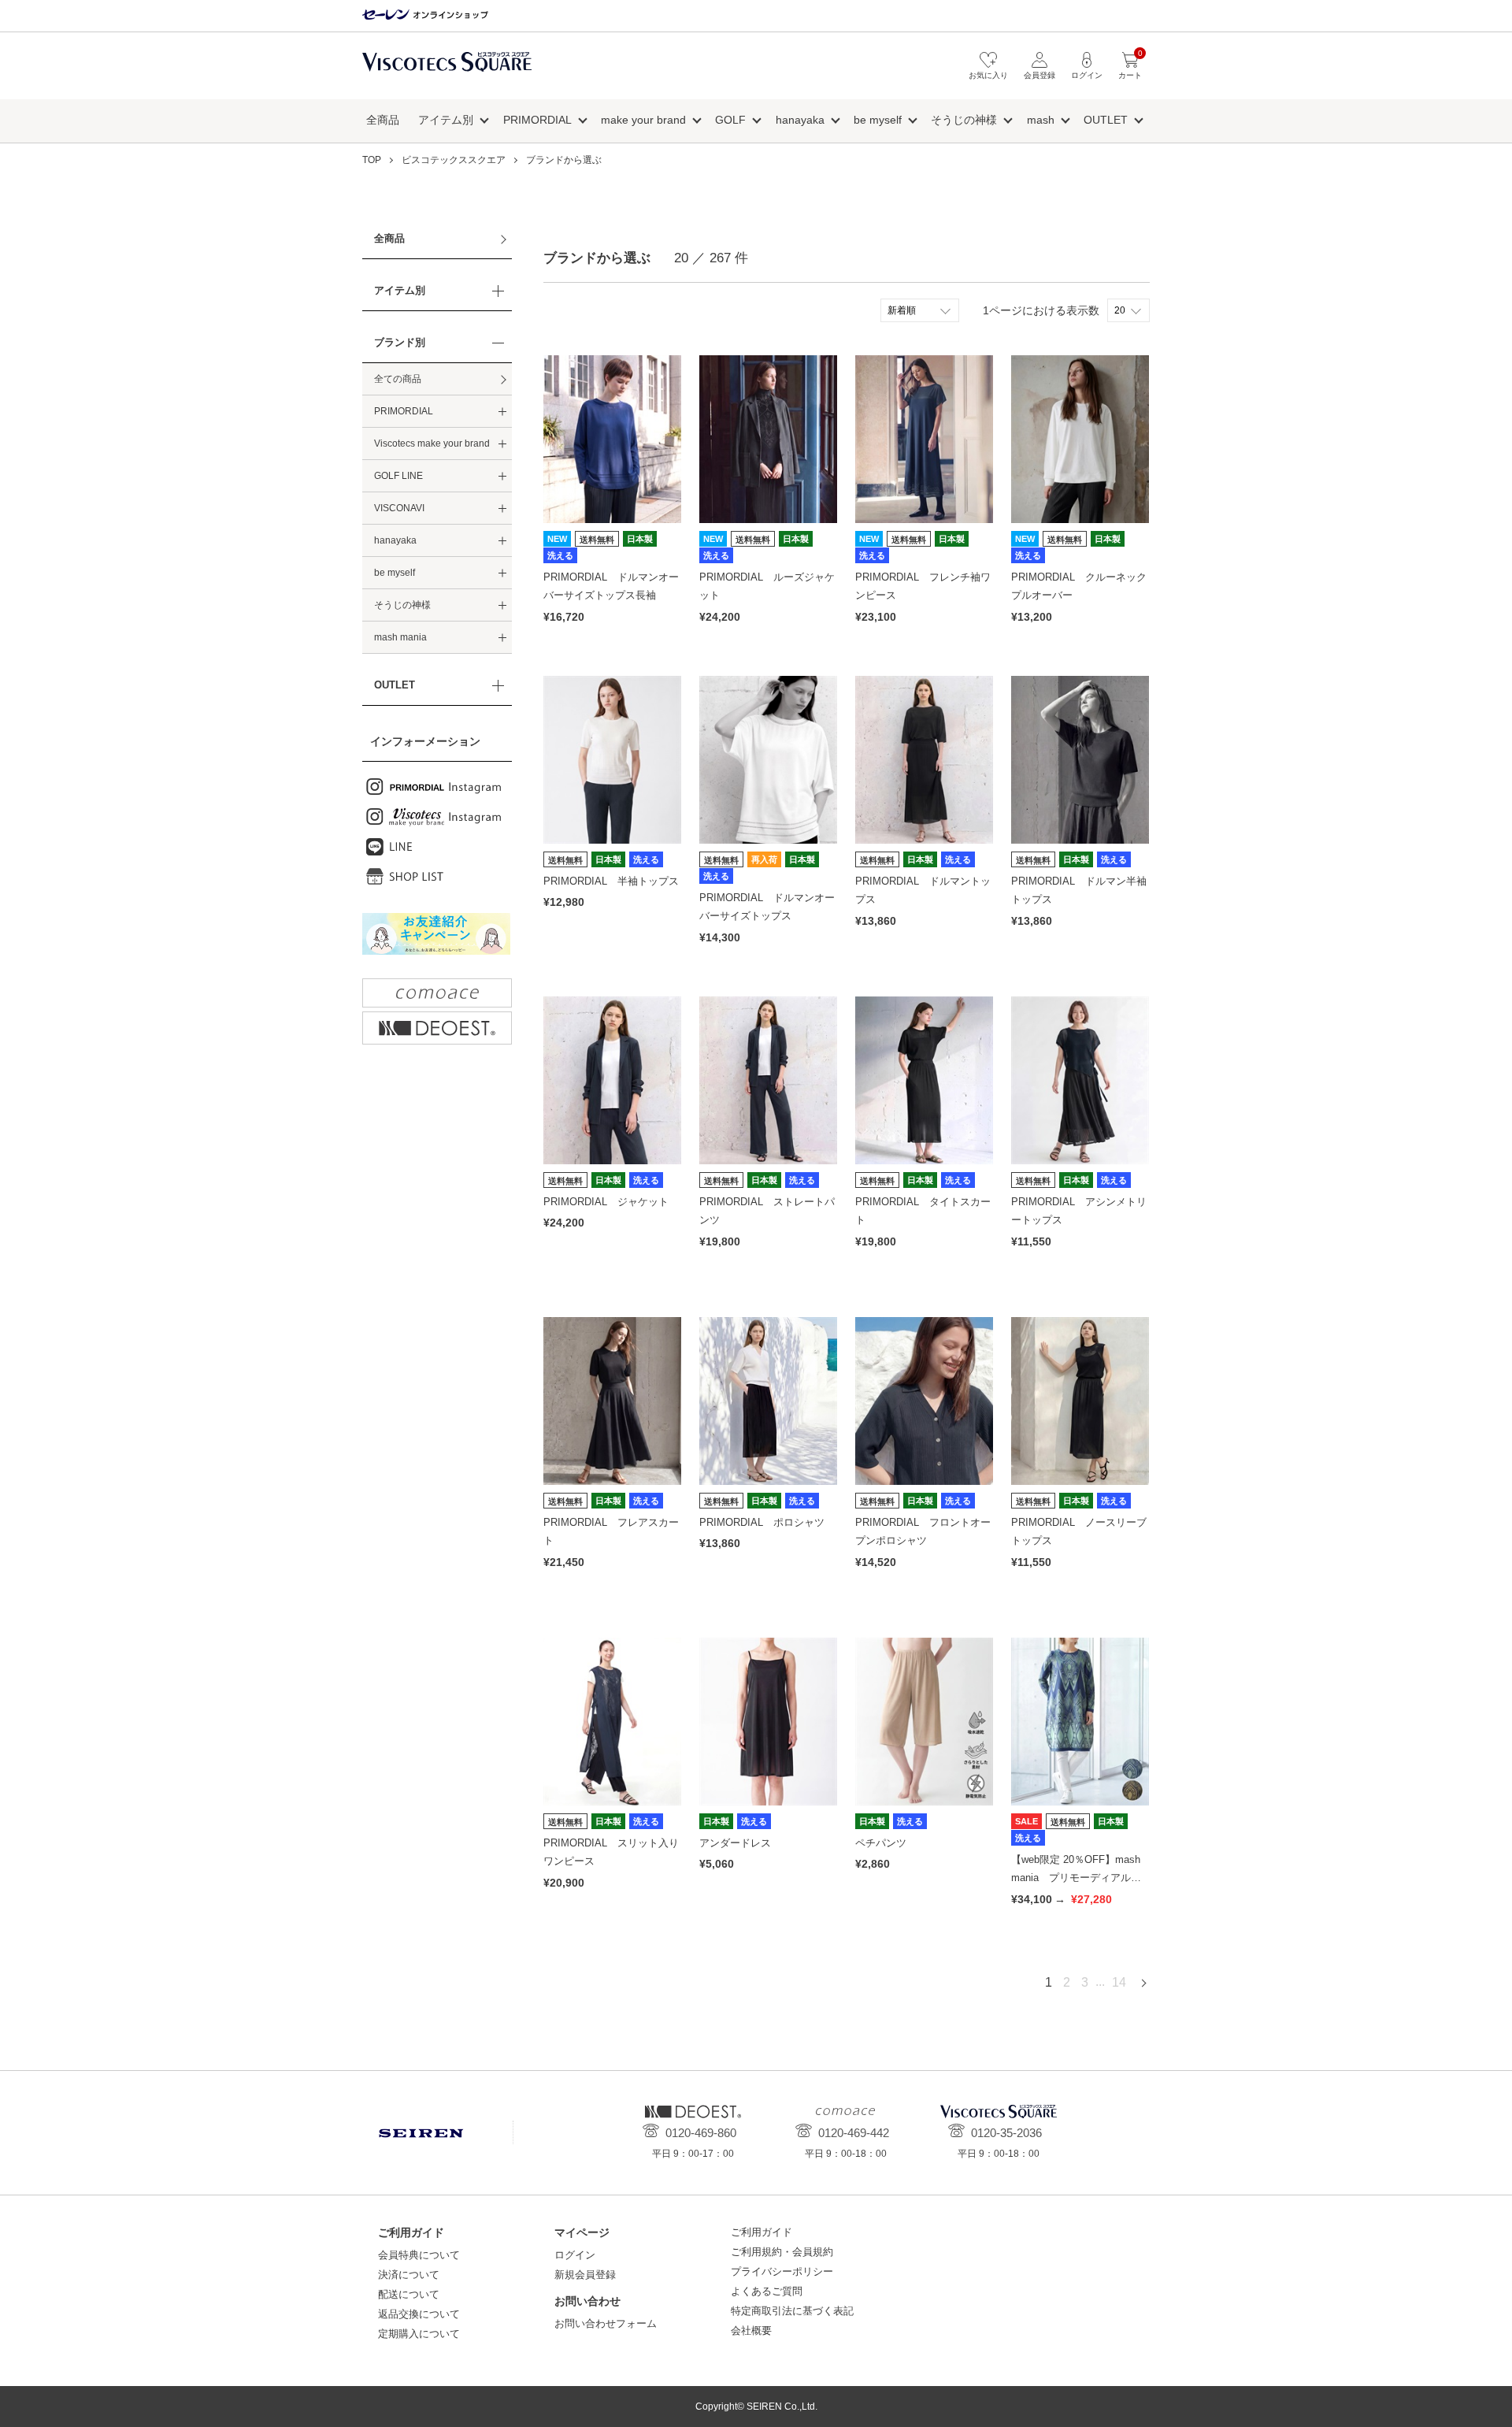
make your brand (643, 120)
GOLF (730, 120)
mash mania (400, 637)
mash (1041, 120)
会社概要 (751, 2331)
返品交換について (419, 2314)
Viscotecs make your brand (432, 443)
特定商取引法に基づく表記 (792, 2311)
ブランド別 (400, 342)
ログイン (575, 2255)
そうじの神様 (964, 120)
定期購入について (419, 2334)
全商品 (383, 120)
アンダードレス (735, 1843)
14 (1119, 1982)
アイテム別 (446, 120)
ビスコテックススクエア (447, 70)
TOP (372, 160)
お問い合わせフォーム (606, 2323)
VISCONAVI (399, 508)
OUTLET (1106, 120)
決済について (409, 2275)
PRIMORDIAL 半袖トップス (611, 881)
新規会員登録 (585, 2275)
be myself (878, 120)
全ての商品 (398, 379)
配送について (409, 2294)
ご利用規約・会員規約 (782, 2252)
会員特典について (419, 2255)
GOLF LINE (398, 476)
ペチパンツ (881, 1843)
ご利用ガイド (762, 2232)
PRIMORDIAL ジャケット (606, 1202)
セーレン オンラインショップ (425, 15)
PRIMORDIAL (537, 120)
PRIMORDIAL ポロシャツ (762, 1522)
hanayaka (800, 120)
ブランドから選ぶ (564, 160)
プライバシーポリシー (782, 2271)
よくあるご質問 (767, 2291)
